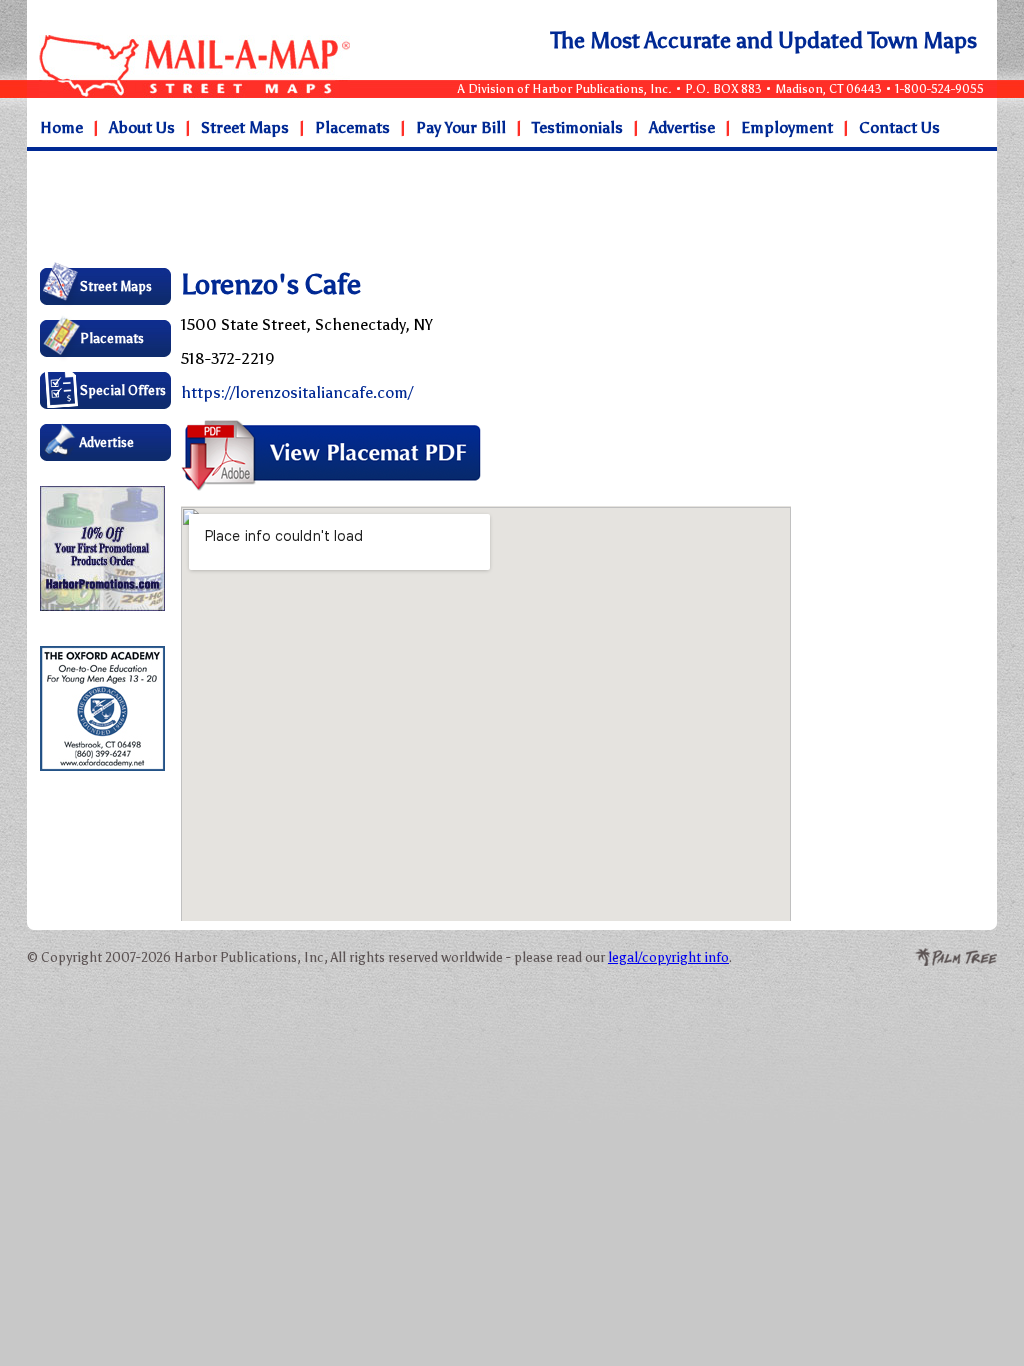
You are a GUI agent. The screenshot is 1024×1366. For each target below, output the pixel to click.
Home (61, 127)
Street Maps (245, 127)
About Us (142, 127)
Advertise (682, 127)
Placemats (352, 127)
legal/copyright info (668, 957)
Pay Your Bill (461, 127)
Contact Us (899, 127)
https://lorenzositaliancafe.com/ (297, 392)
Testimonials (577, 127)
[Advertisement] (431, 208)
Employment (787, 127)
